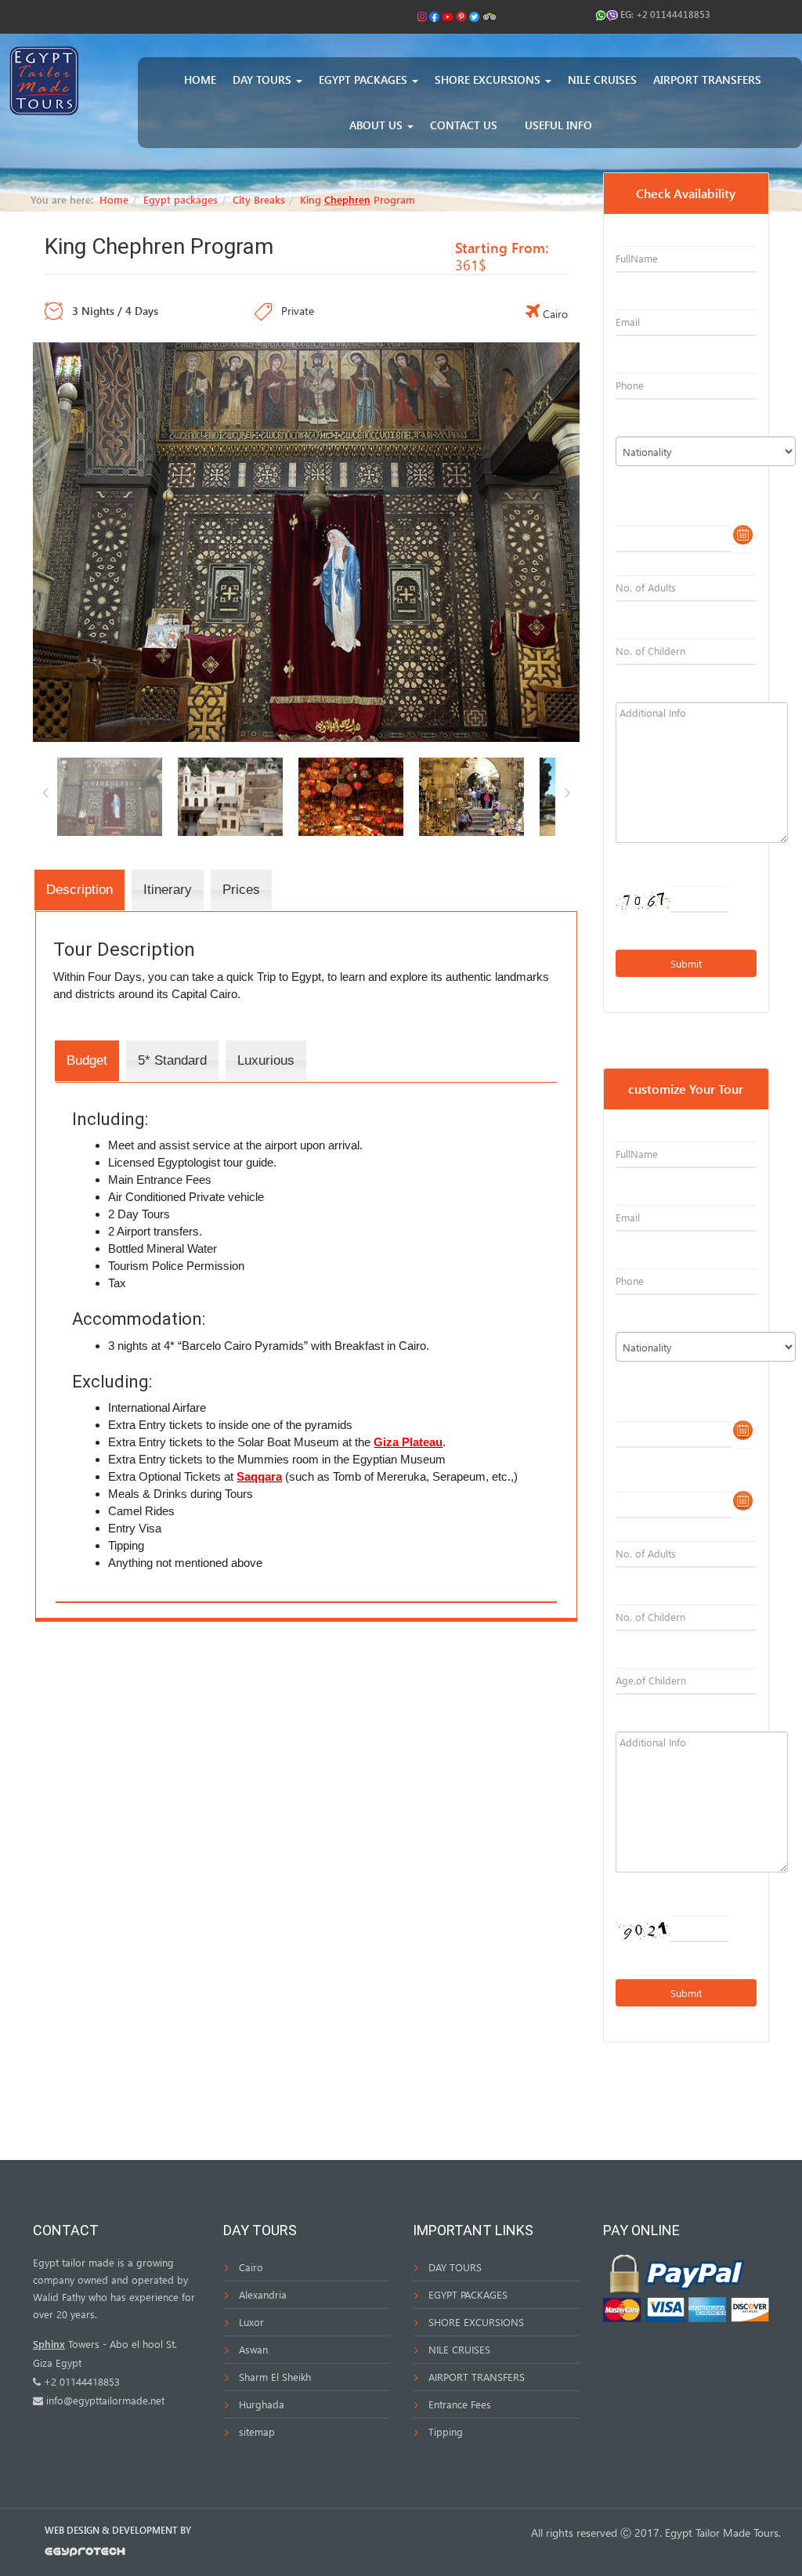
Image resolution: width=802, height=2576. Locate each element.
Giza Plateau (408, 1442)
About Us (378, 125)
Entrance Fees (460, 2404)
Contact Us (464, 125)
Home (200, 80)
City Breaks (259, 199)
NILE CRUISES (459, 2349)
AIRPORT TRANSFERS (477, 2377)
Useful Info (558, 125)
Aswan (253, 2349)
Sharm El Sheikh (275, 2377)
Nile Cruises (602, 80)
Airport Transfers (707, 80)
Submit (686, 963)
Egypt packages (365, 80)
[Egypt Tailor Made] (44, 80)
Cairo (251, 2267)
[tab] (79, 890)
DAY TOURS (455, 2267)
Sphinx (49, 2344)
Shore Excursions (489, 80)
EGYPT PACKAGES (468, 2294)
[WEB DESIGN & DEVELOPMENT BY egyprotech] (85, 2555)
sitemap (257, 2431)
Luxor (251, 2322)
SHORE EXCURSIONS (476, 2322)
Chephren (347, 199)
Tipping (446, 2431)
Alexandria (263, 2294)
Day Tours (264, 80)
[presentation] (79, 890)
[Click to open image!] (306, 540)
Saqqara (259, 1476)
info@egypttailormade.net (105, 2400)
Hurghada (262, 2404)
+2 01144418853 (673, 14)
